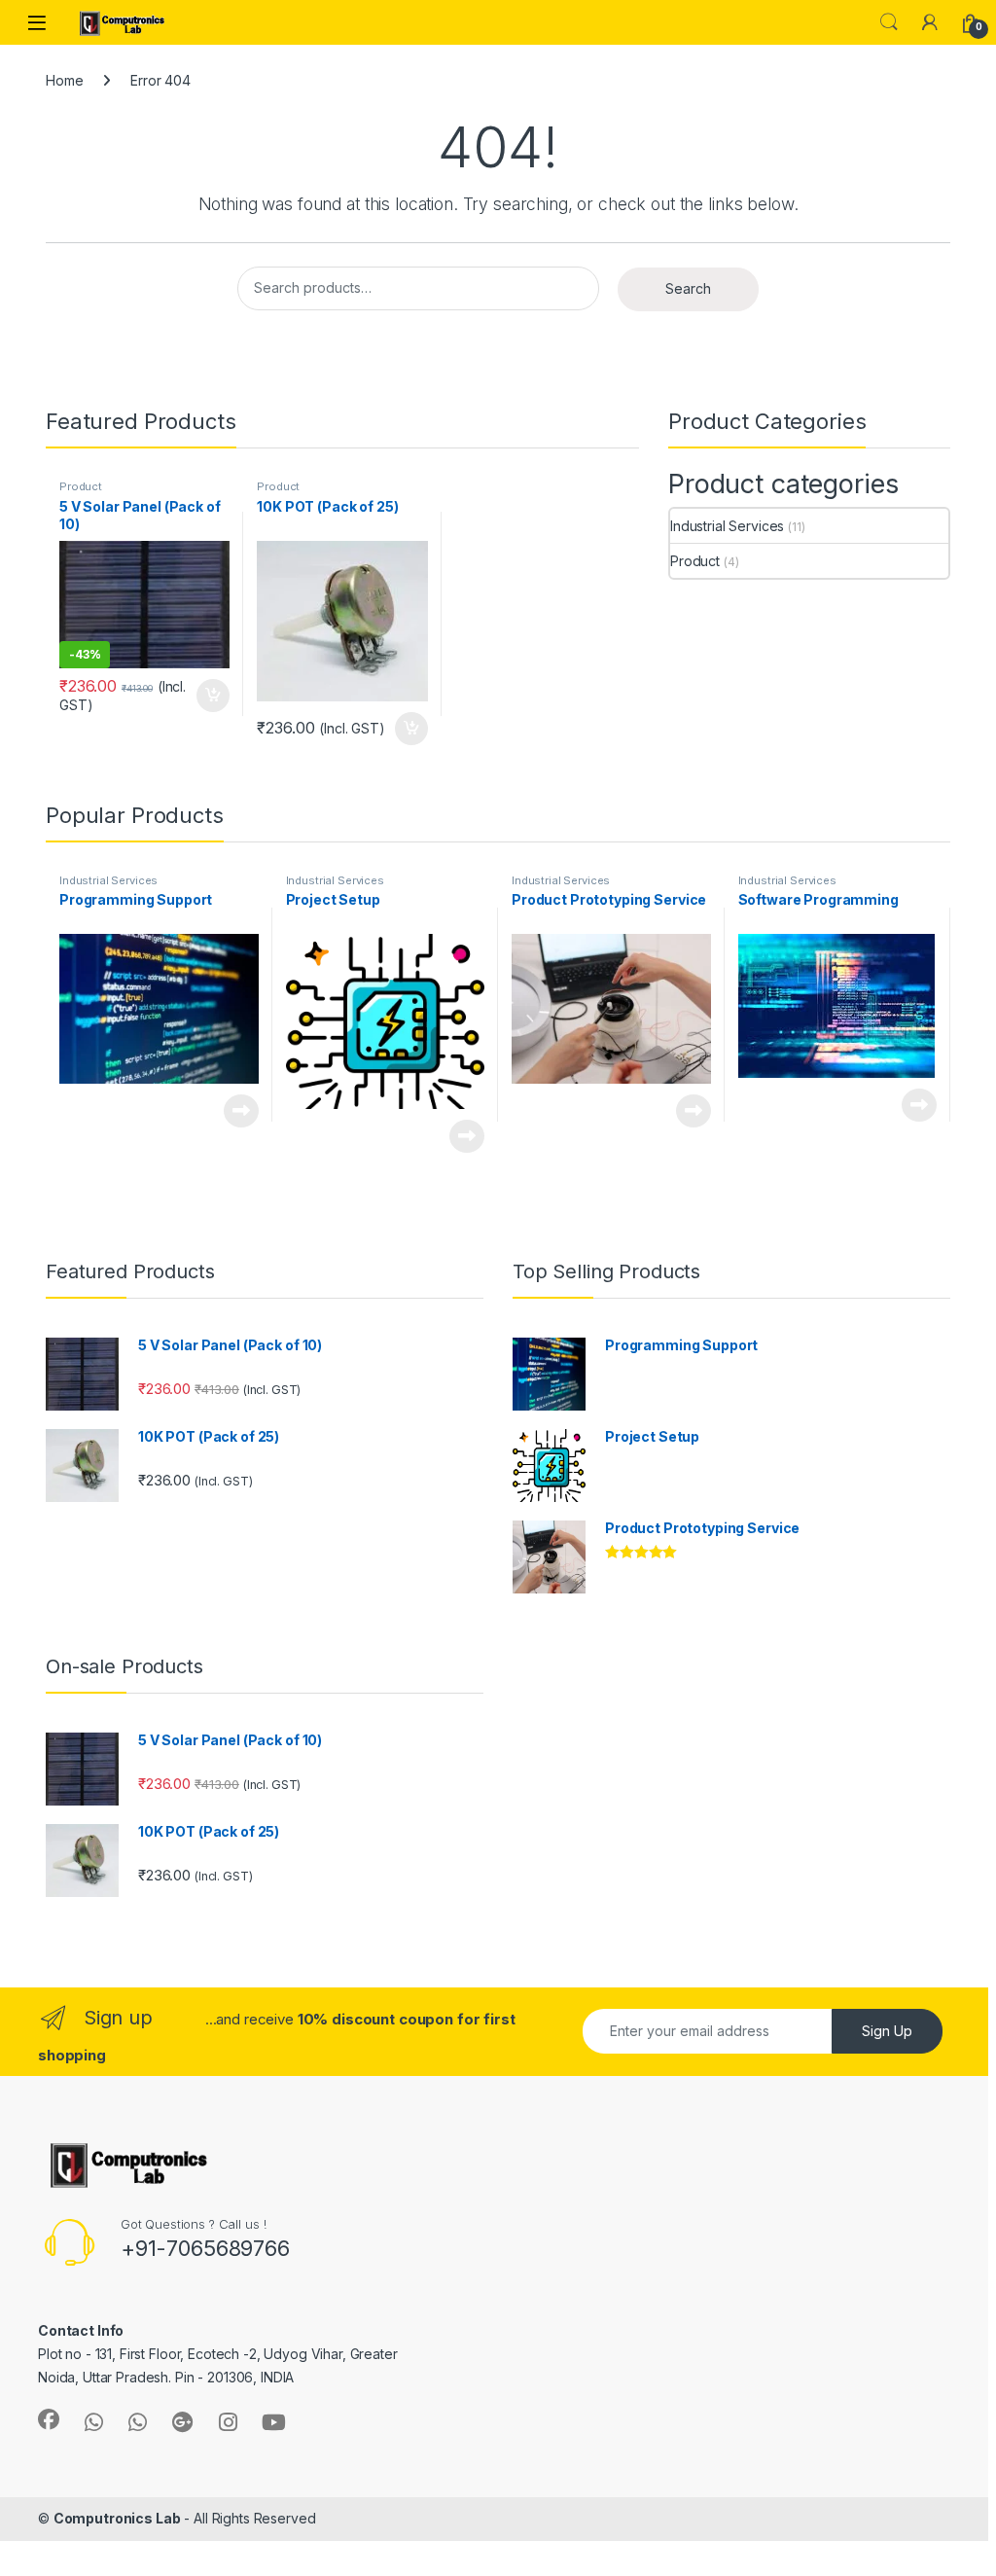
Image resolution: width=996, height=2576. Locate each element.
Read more (241, 1111)
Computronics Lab (117, 2518)
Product (81, 486)
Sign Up (887, 2031)
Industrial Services (727, 526)
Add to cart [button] (213, 696)
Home (64, 80)
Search (889, 22)
